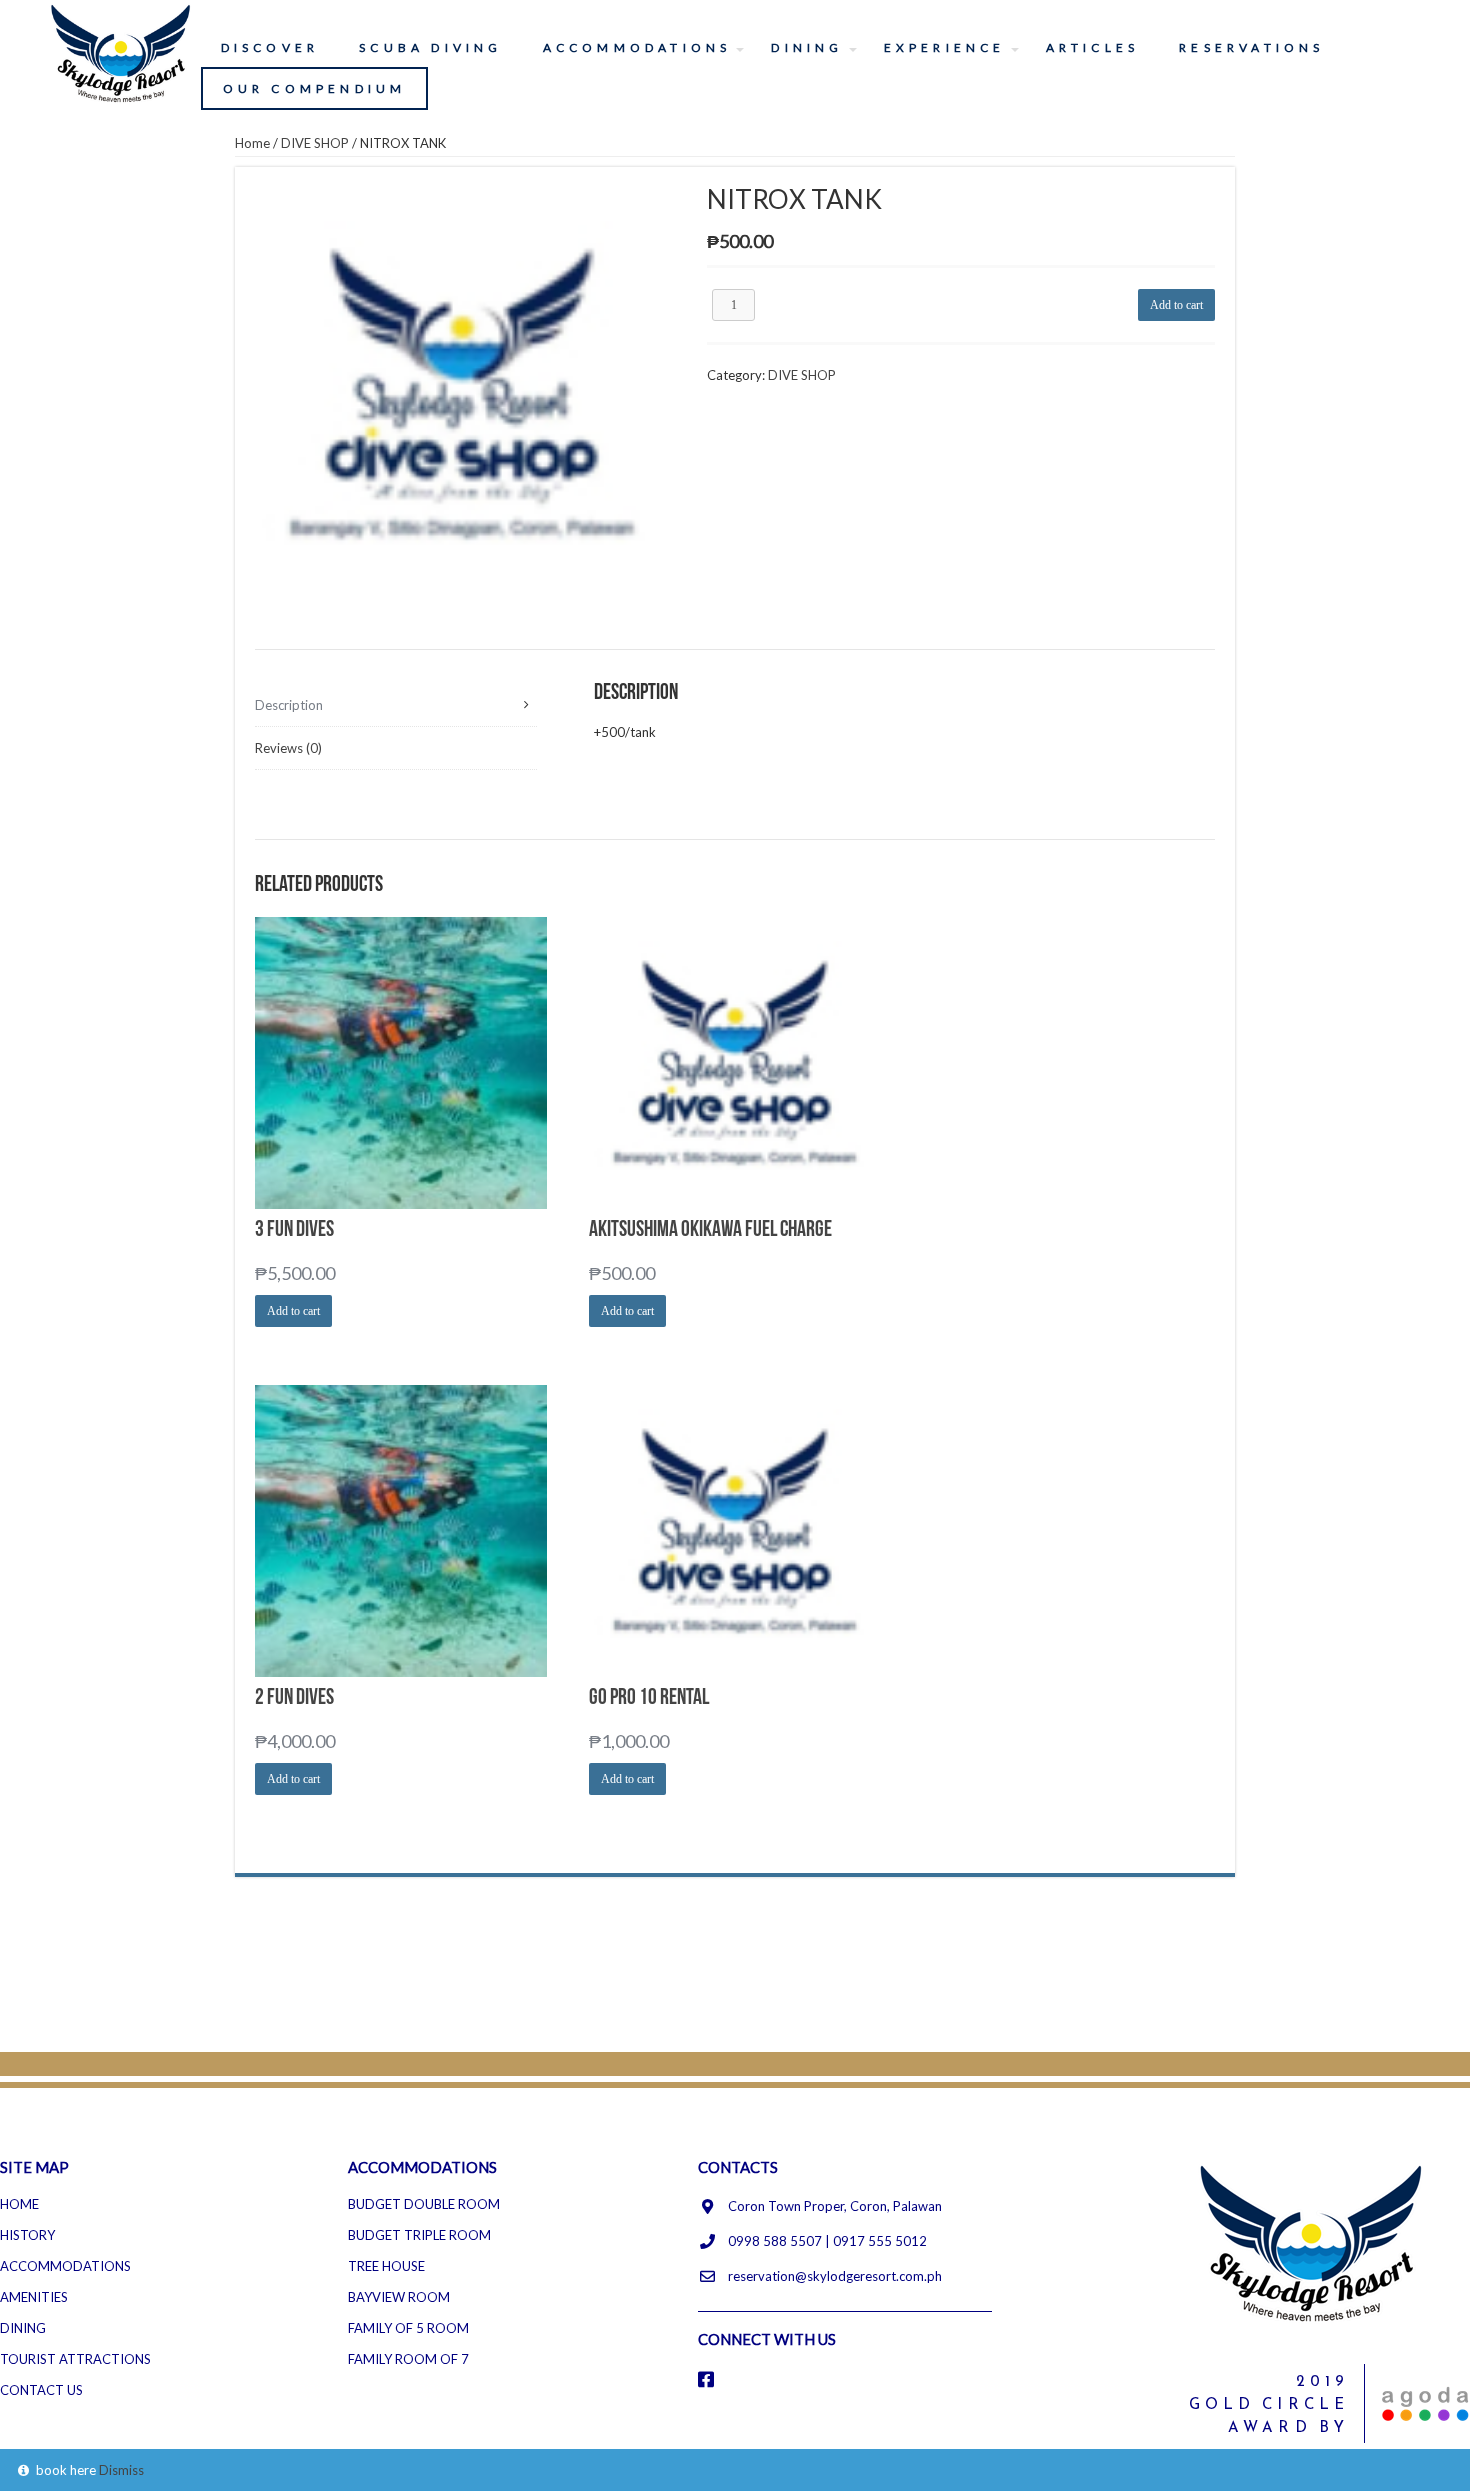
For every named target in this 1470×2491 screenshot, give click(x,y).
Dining (807, 47)
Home (252, 143)
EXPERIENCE (945, 47)
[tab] (396, 705)
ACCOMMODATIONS (637, 47)
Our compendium (315, 88)
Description (289, 705)
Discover (270, 47)
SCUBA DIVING (430, 47)
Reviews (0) (288, 748)
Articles (1093, 47)
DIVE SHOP (315, 143)
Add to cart (1176, 305)
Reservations (1251, 47)
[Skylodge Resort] (122, 51)
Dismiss (121, 2470)
